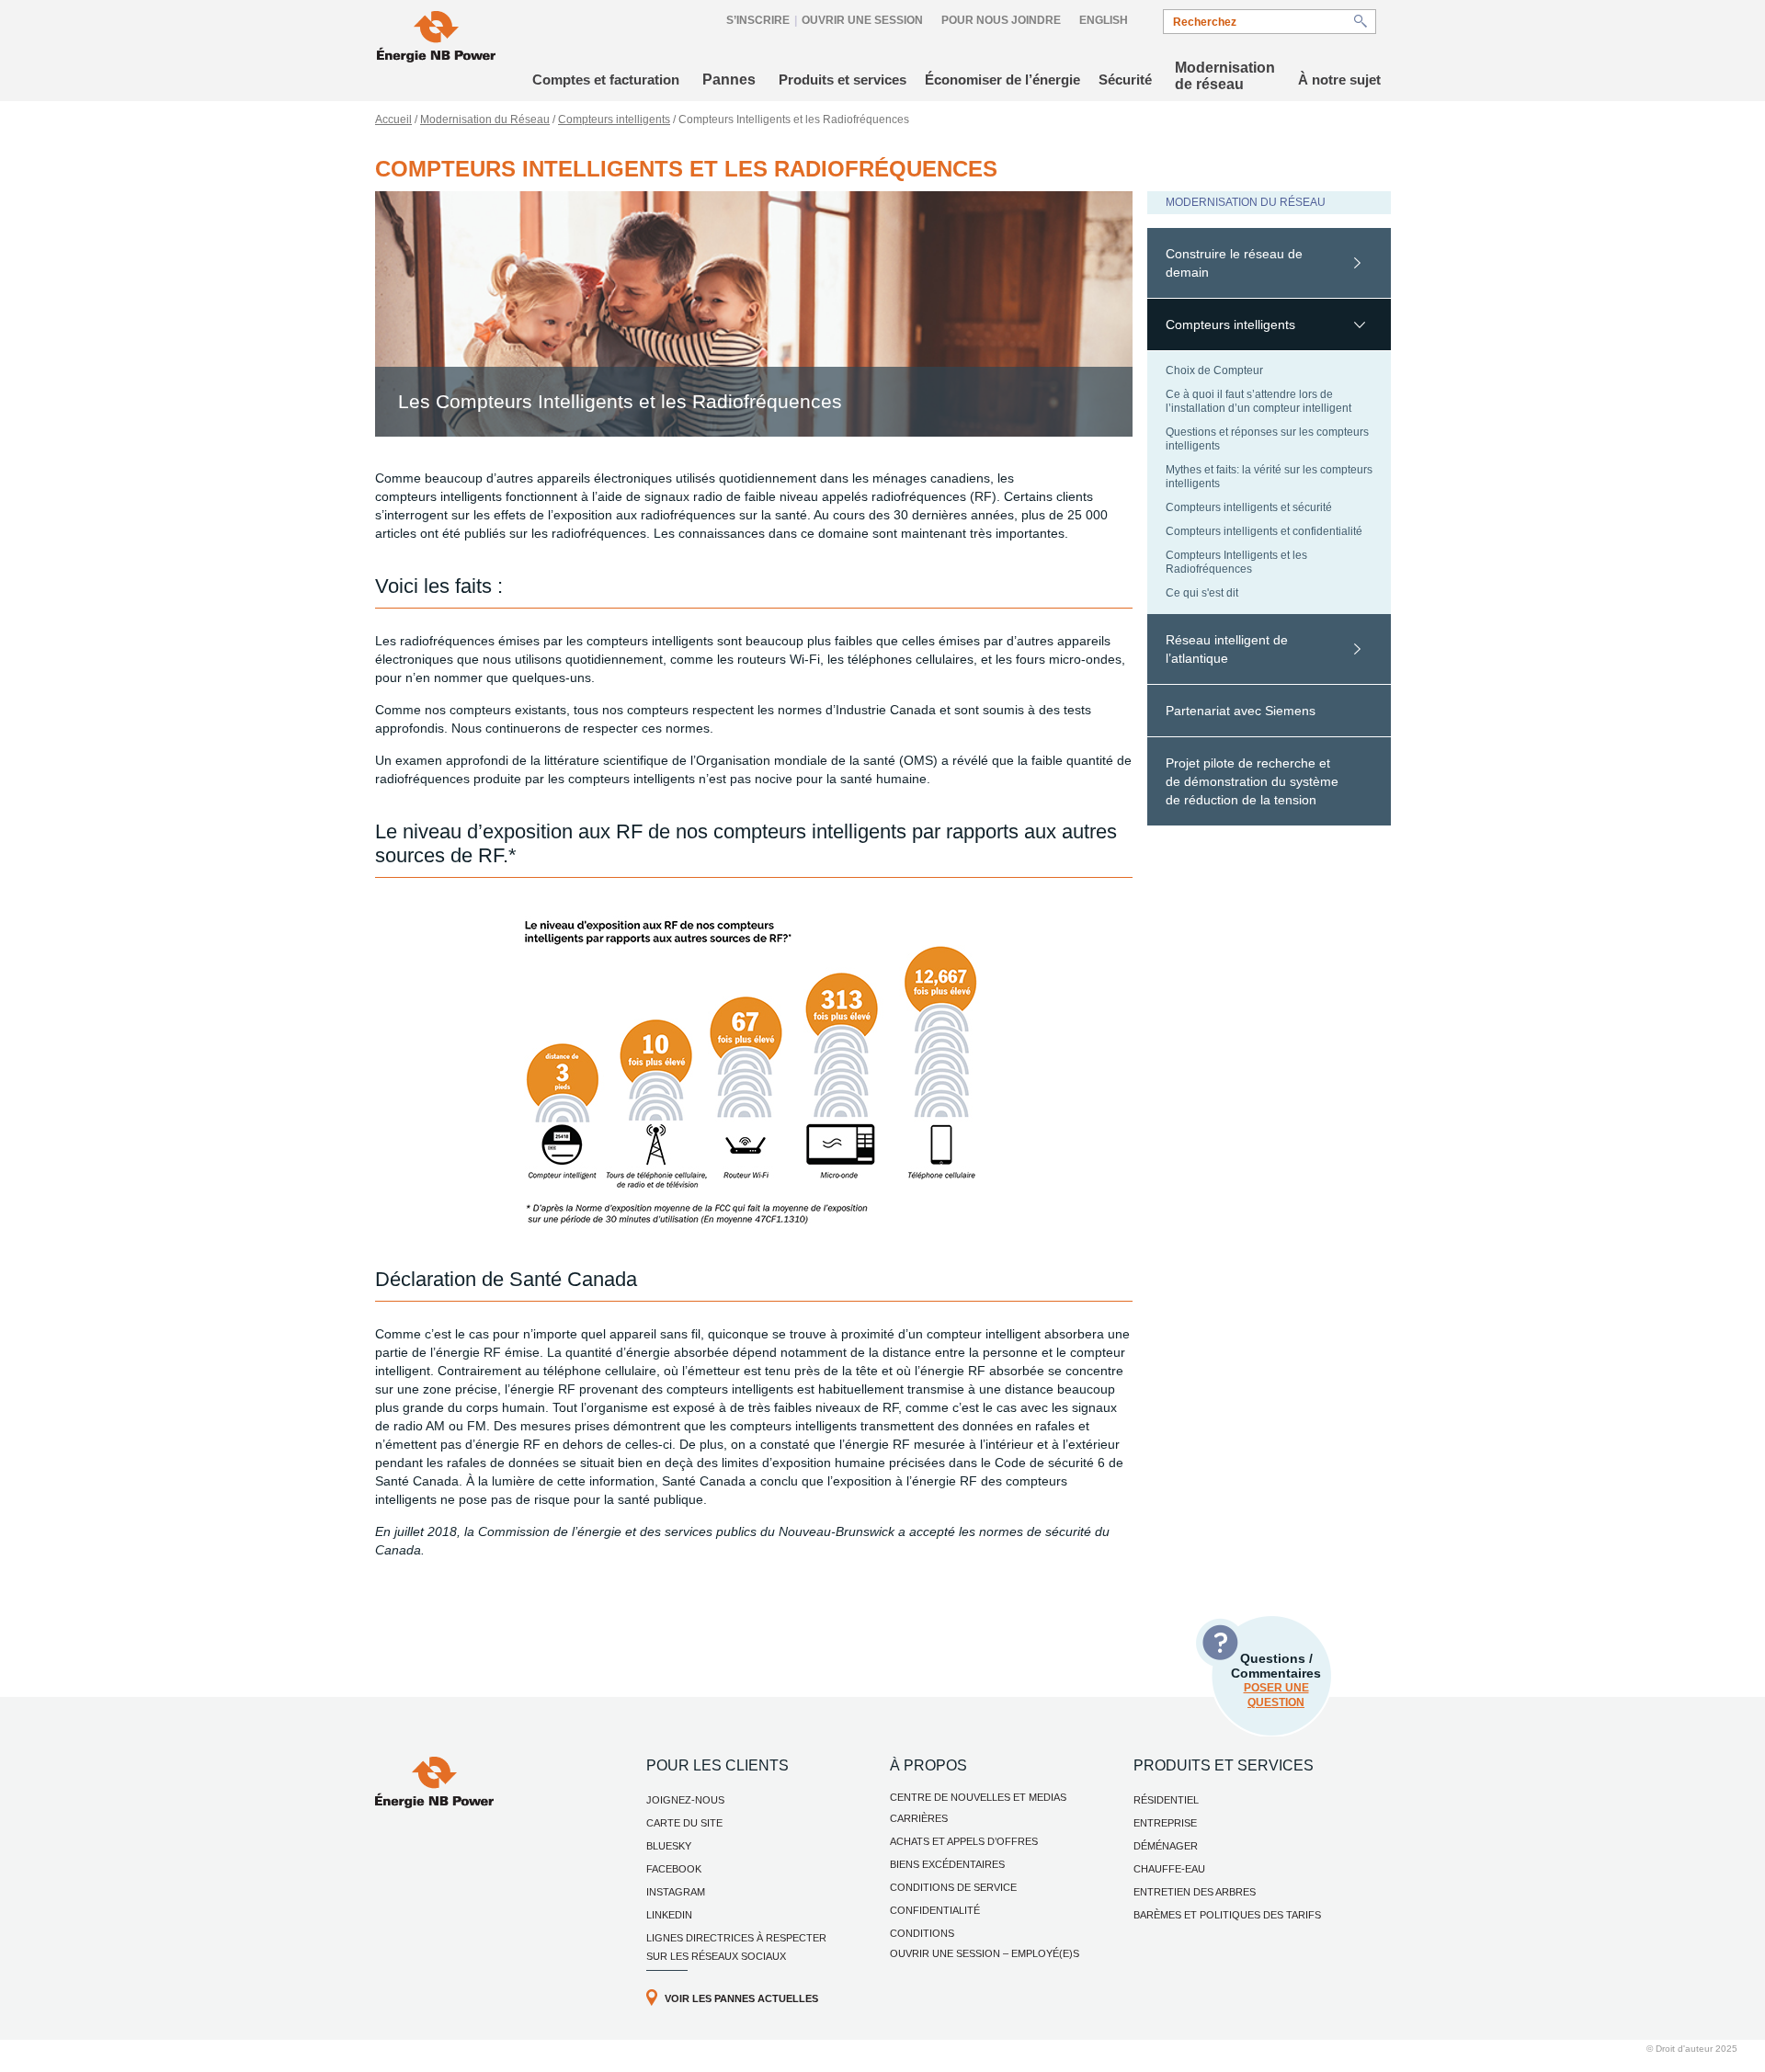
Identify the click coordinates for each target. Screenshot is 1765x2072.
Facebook (674, 1869)
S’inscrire (758, 20)
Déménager (1166, 1846)
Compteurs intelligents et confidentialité (1264, 531)
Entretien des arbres (1195, 1892)
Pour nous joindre (1001, 20)
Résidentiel (1166, 1800)
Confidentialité (935, 1910)
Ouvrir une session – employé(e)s (985, 1953)
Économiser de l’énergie (1002, 80)
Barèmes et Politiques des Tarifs (1227, 1915)
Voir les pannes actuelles (741, 1998)
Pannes (729, 80)
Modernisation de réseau (1225, 76)
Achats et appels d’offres (964, 1841)
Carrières (919, 1818)
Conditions (922, 1933)
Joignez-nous (685, 1800)
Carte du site (684, 1823)
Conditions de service (953, 1887)
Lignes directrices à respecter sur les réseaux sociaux (736, 1947)
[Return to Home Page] (436, 39)
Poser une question (1276, 1695)
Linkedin (669, 1915)
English (1104, 20)
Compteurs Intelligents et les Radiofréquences (1236, 562)
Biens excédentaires (947, 1864)
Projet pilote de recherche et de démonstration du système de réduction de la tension (1252, 781)
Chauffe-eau (1169, 1869)
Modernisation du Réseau (485, 120)
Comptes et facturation (606, 80)
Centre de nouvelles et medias (978, 1797)
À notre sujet (1339, 80)
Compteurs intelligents (614, 120)
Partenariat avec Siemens (1241, 711)
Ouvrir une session (862, 20)
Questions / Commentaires (1276, 1680)
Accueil (393, 120)
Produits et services (843, 80)
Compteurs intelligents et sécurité (1249, 507)
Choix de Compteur (1214, 370)
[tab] (1269, 263)
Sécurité (1125, 80)
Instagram (676, 1892)
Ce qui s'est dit (1202, 593)
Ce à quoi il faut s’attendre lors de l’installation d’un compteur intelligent (1258, 401)
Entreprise (1165, 1823)
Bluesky (669, 1846)
